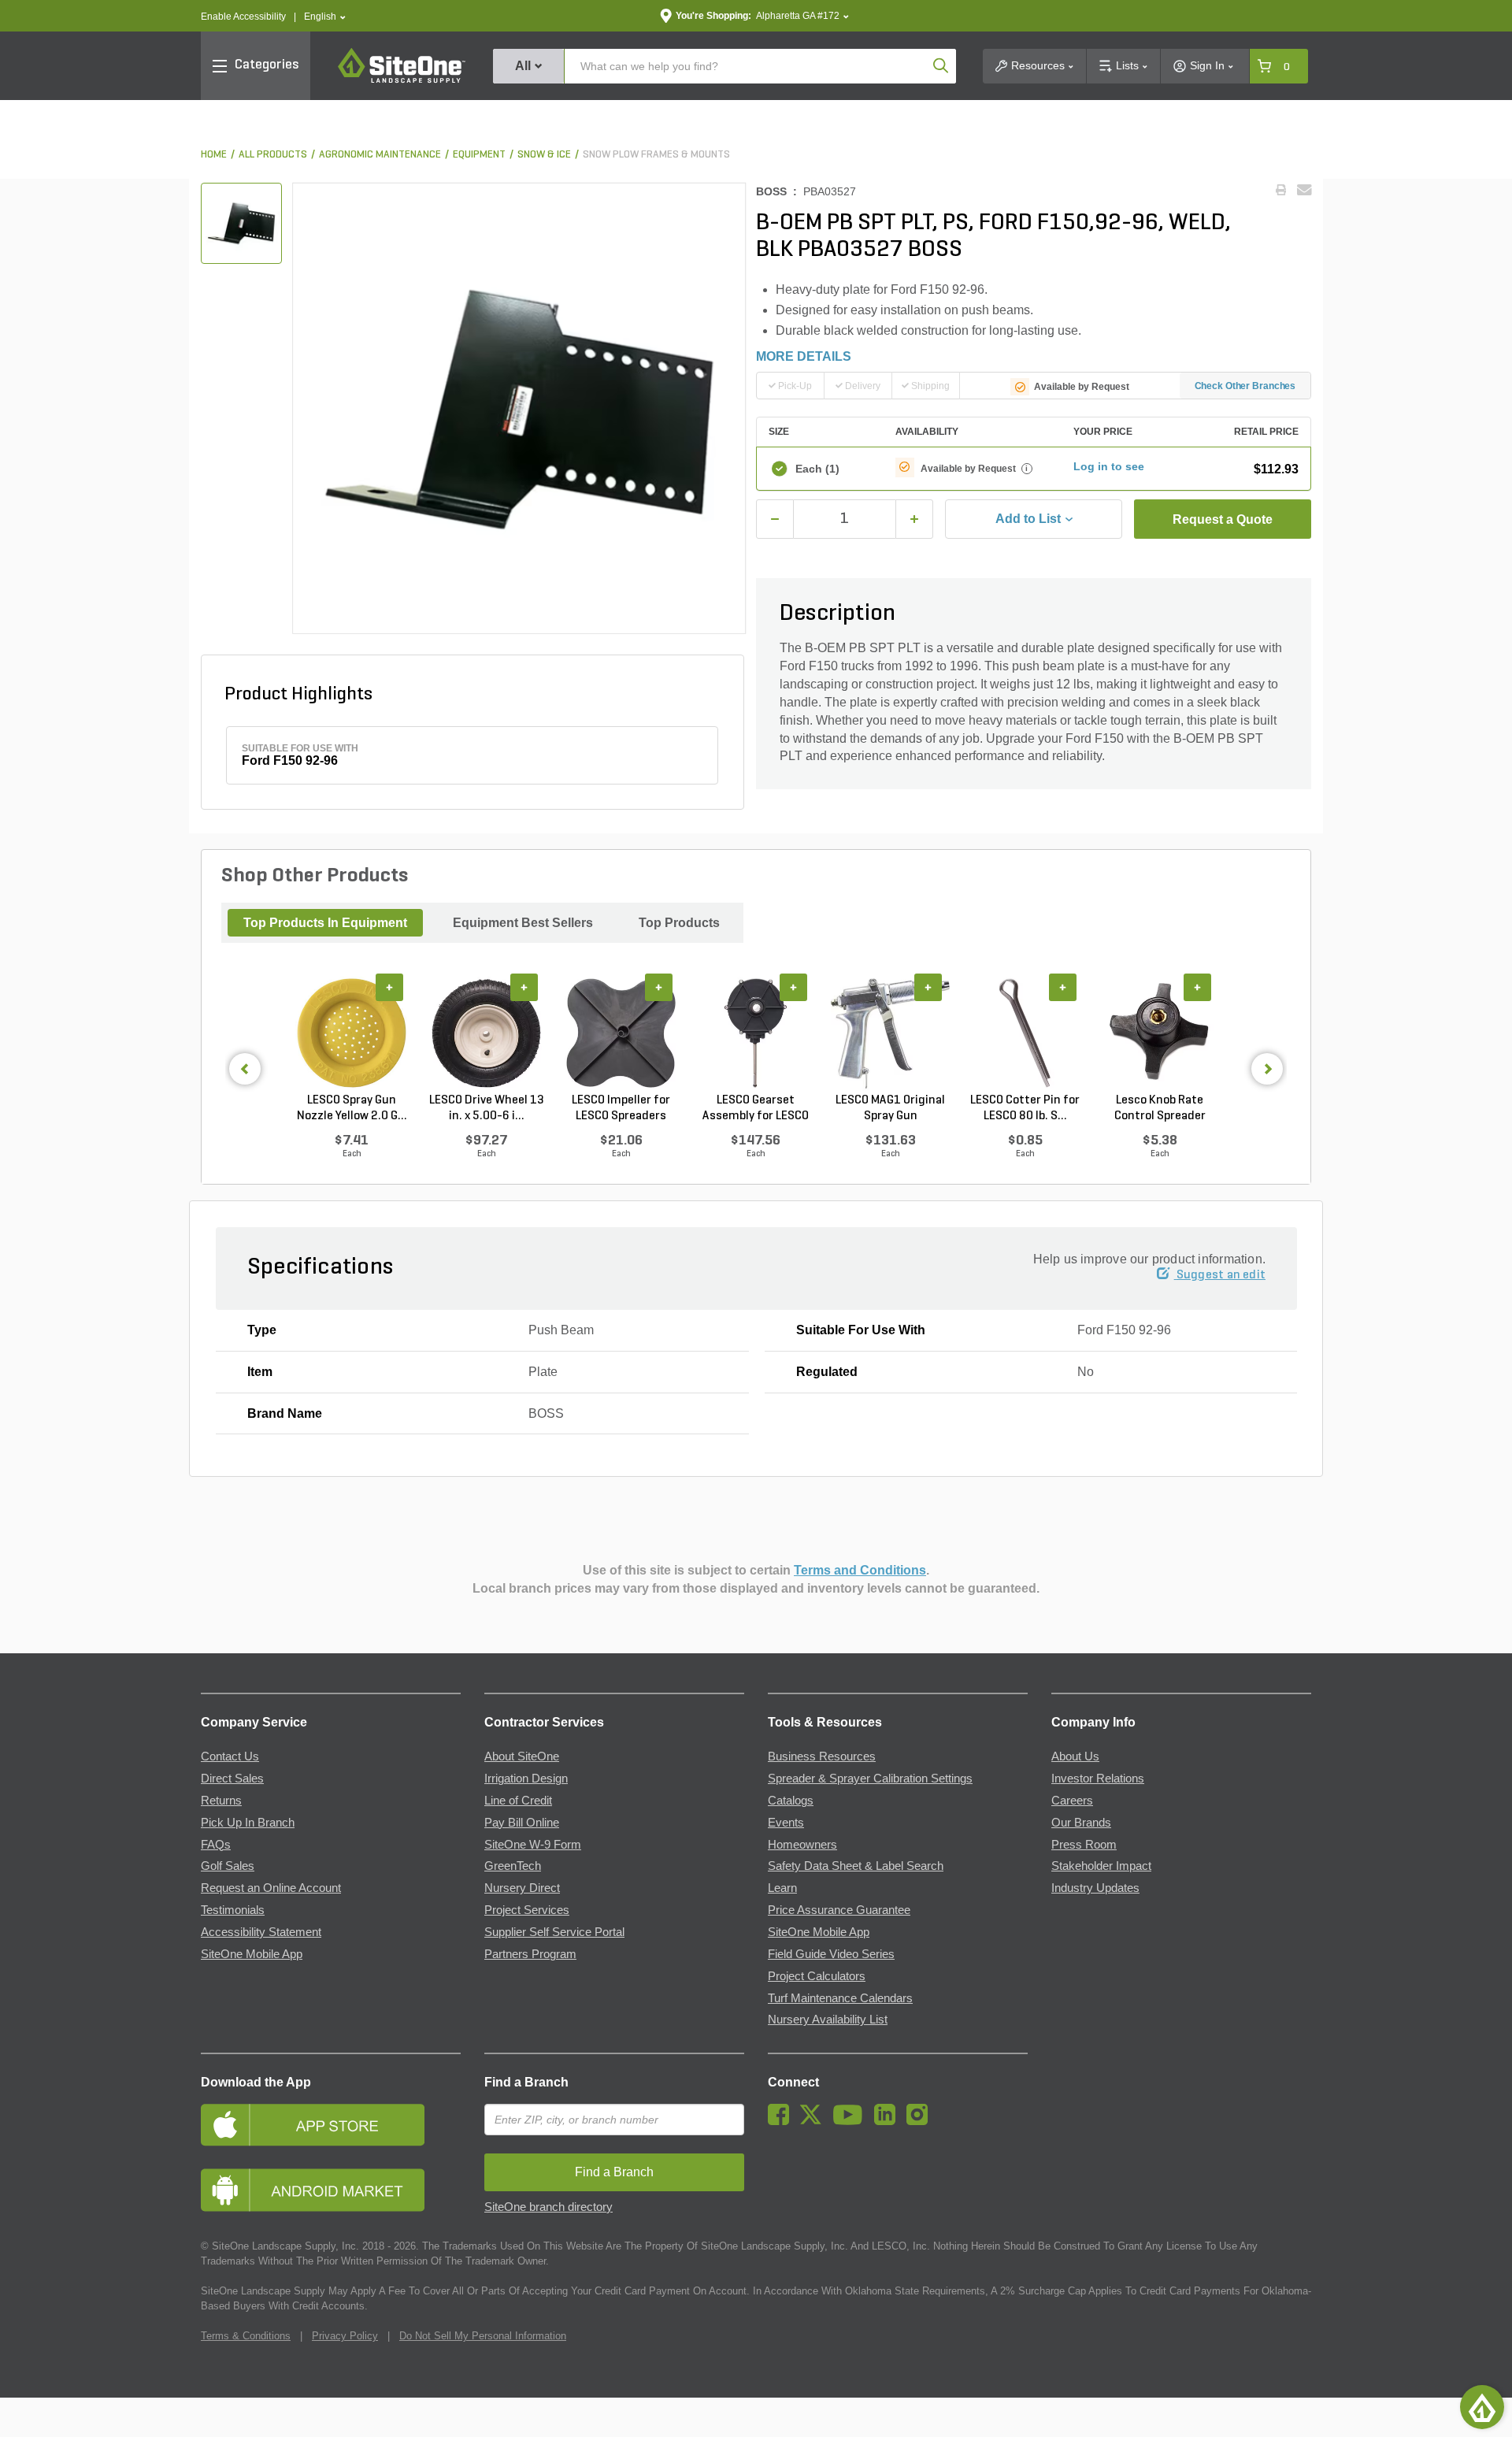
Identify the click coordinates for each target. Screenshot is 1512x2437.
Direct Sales (232, 1779)
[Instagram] (921, 2121)
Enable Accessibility (243, 17)
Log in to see (1109, 466)
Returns (221, 1801)
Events (786, 1823)
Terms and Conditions (860, 1570)
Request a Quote (1223, 519)
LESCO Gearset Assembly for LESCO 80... (756, 1109)
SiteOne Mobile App (252, 1954)
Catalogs (791, 1801)
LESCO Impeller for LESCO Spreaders (621, 1108)
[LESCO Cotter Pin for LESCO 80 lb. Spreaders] (1025, 1033)
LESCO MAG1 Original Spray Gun (890, 1108)
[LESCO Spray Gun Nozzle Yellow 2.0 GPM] (352, 1033)
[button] (325, 17)
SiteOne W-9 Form (533, 1845)
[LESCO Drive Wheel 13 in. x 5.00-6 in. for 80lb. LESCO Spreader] (486, 1033)
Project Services (527, 1910)
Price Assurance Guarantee (839, 1910)
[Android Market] (331, 2190)
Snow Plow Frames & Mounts (656, 155)
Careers (1072, 1801)
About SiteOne (522, 1756)
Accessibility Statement (261, 1932)
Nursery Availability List (828, 2020)
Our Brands (1081, 1823)
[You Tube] (852, 2121)
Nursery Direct (522, 1888)
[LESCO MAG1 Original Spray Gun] (890, 1033)
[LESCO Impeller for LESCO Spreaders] (621, 1033)
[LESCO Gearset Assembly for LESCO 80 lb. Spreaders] (756, 1033)
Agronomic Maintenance (380, 155)
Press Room (1084, 1845)
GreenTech (513, 1866)
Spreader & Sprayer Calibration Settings (870, 1779)
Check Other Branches (1245, 386)
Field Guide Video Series (831, 1954)
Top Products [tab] (679, 923)
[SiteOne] (402, 80)
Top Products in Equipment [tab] (325, 923)
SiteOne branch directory (548, 2207)
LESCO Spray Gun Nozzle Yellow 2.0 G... (352, 1108)
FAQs (216, 1845)
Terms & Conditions (246, 2336)
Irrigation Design (526, 1779)
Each (817, 469)
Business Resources (822, 1756)
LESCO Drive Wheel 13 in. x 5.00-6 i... (487, 1108)
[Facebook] (782, 2121)
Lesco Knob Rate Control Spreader (1160, 1108)
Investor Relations (1098, 1779)
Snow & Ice (544, 155)
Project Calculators (817, 1976)
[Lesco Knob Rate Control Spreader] (1160, 1033)
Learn (782, 1888)
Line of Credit (518, 1801)
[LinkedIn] (889, 2121)
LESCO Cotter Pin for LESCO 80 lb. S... (1025, 1108)
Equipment (479, 155)
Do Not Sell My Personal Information (483, 2336)
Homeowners (802, 1845)
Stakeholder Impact (1101, 1866)
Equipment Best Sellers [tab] (523, 923)
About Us (1075, 1756)
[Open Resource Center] (1482, 2407)
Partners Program (530, 1954)
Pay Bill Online (522, 1823)
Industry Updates (1095, 1888)
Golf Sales (228, 1866)
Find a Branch (526, 2082)
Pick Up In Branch (248, 1823)
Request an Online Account (271, 1888)
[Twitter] (815, 2121)
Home (214, 155)
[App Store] (331, 2125)
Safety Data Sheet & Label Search (856, 1866)
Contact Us (230, 1756)
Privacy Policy (345, 2336)
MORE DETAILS (804, 356)
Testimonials (233, 1910)
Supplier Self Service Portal (554, 1932)
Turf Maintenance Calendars (840, 1998)
